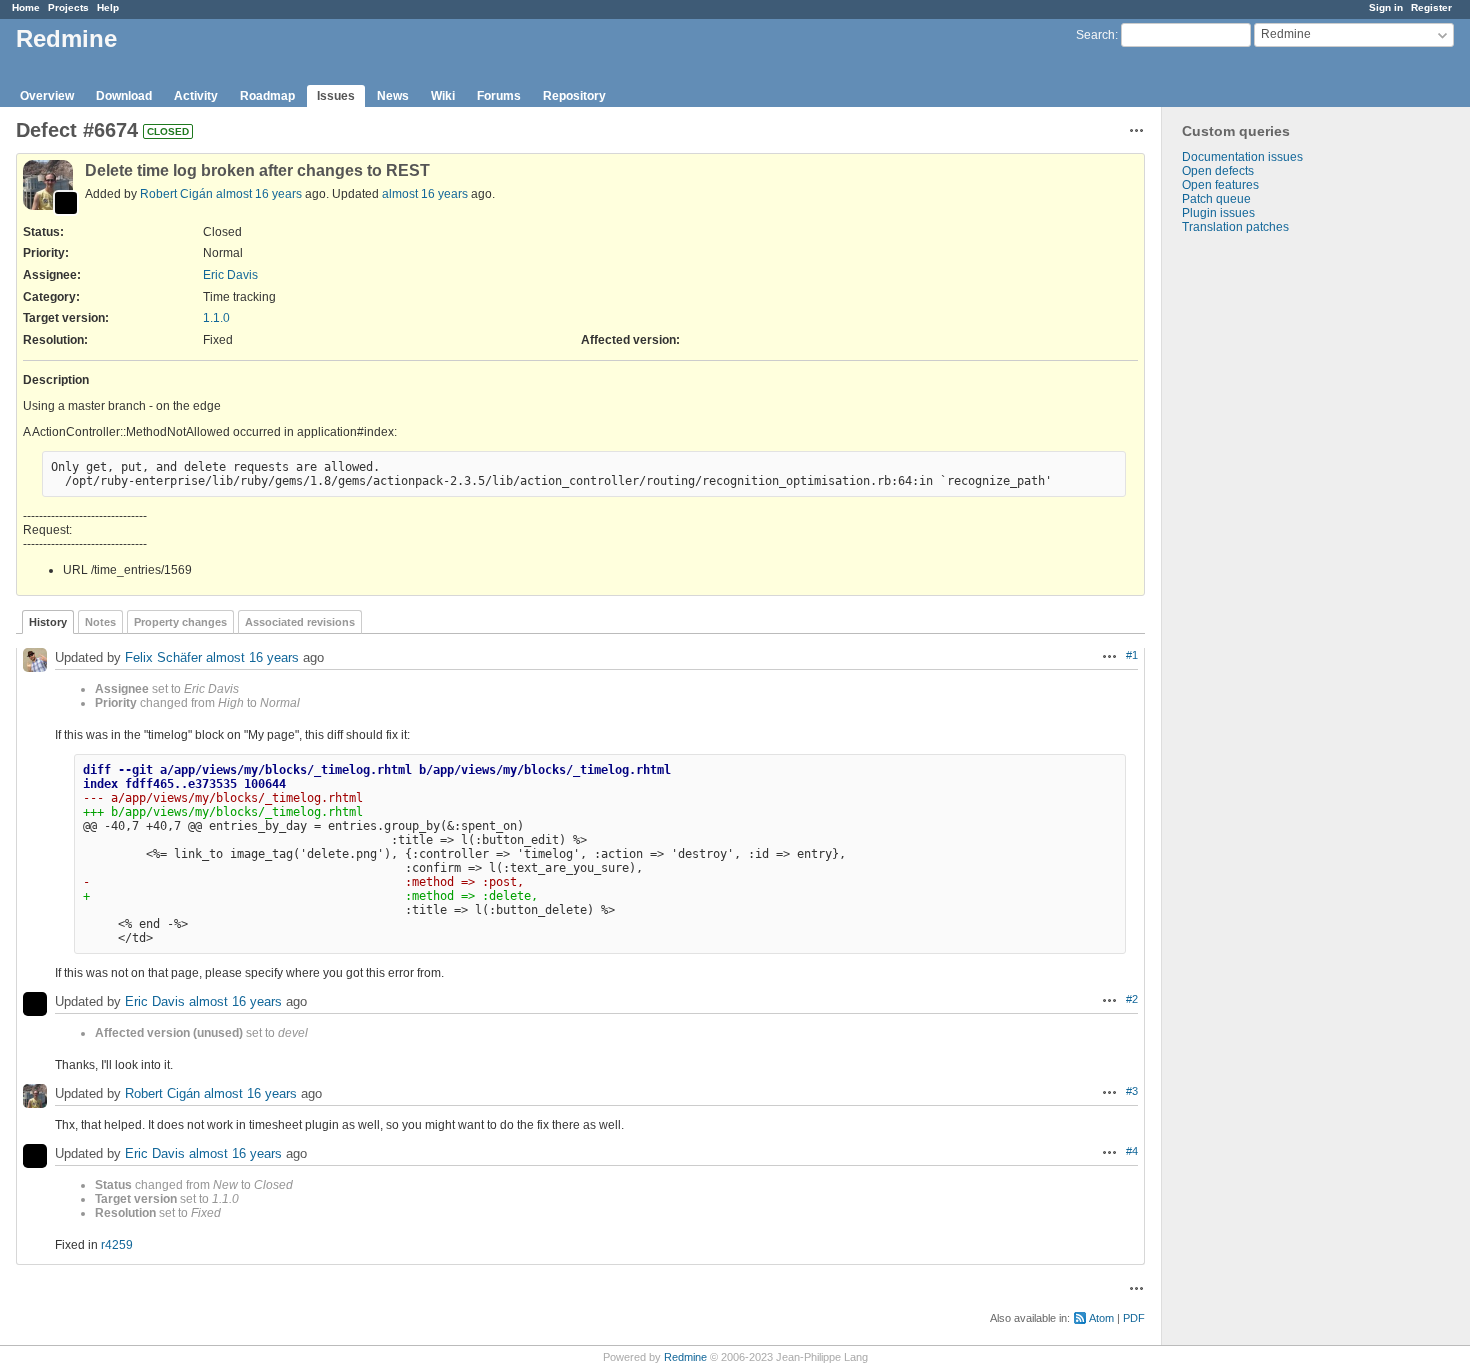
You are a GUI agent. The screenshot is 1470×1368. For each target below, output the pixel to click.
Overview (47, 96)
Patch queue (1216, 199)
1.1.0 (216, 318)
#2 (1132, 999)
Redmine (685, 1357)
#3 (1132, 1091)
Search (1095, 35)
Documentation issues (1242, 157)
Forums (499, 96)
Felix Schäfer (163, 657)
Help (108, 7)
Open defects (1218, 171)
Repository (574, 96)
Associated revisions (300, 622)
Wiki (443, 96)
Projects (68, 7)
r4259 (117, 1245)
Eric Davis (230, 275)
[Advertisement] (1262, 548)
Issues (336, 96)
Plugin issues (1218, 213)
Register (1431, 7)
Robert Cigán (176, 194)
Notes (100, 622)
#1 (1132, 655)
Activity (196, 96)
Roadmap (267, 96)
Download (124, 96)
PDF (1134, 1318)
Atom (1101, 1318)
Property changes (180, 622)
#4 (1132, 1151)
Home (26, 7)
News (393, 96)
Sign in (1386, 7)
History (48, 622)
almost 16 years (259, 194)
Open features (1220, 185)
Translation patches (1235, 227)
